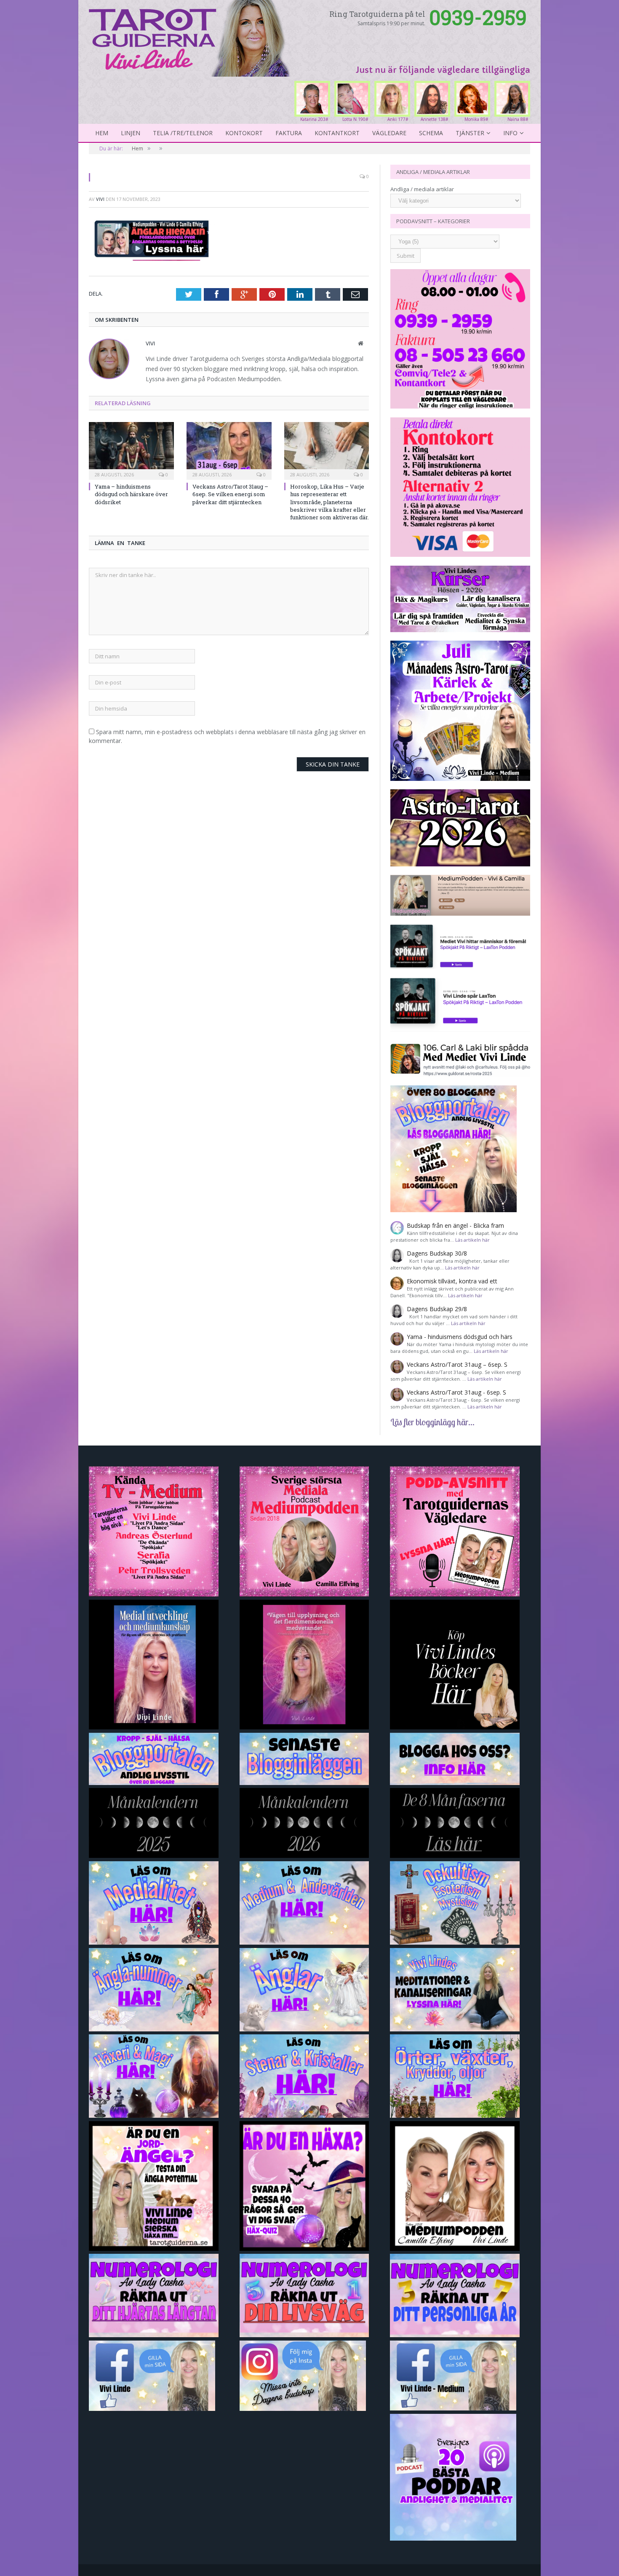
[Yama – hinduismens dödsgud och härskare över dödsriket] (131, 450)
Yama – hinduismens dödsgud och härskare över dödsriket (131, 494)
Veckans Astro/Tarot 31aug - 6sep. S (456, 1392)
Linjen (131, 133)
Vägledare (389, 133)
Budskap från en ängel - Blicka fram (455, 1225)
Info (510, 133)
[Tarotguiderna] (191, 37)
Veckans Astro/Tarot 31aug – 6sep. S (457, 1364)
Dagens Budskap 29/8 (437, 1309)
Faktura (289, 133)
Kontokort (244, 133)
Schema (431, 133)
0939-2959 (478, 17)
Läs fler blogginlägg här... (432, 1422)
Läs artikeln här (472, 1240)
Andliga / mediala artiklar (422, 189)
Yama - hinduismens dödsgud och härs (460, 1337)
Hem (102, 133)
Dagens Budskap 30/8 (437, 1253)
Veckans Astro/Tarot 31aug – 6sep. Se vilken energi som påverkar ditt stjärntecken (230, 494)
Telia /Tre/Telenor (183, 133)
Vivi (100, 199)
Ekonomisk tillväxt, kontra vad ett (452, 1281)
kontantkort (337, 133)
